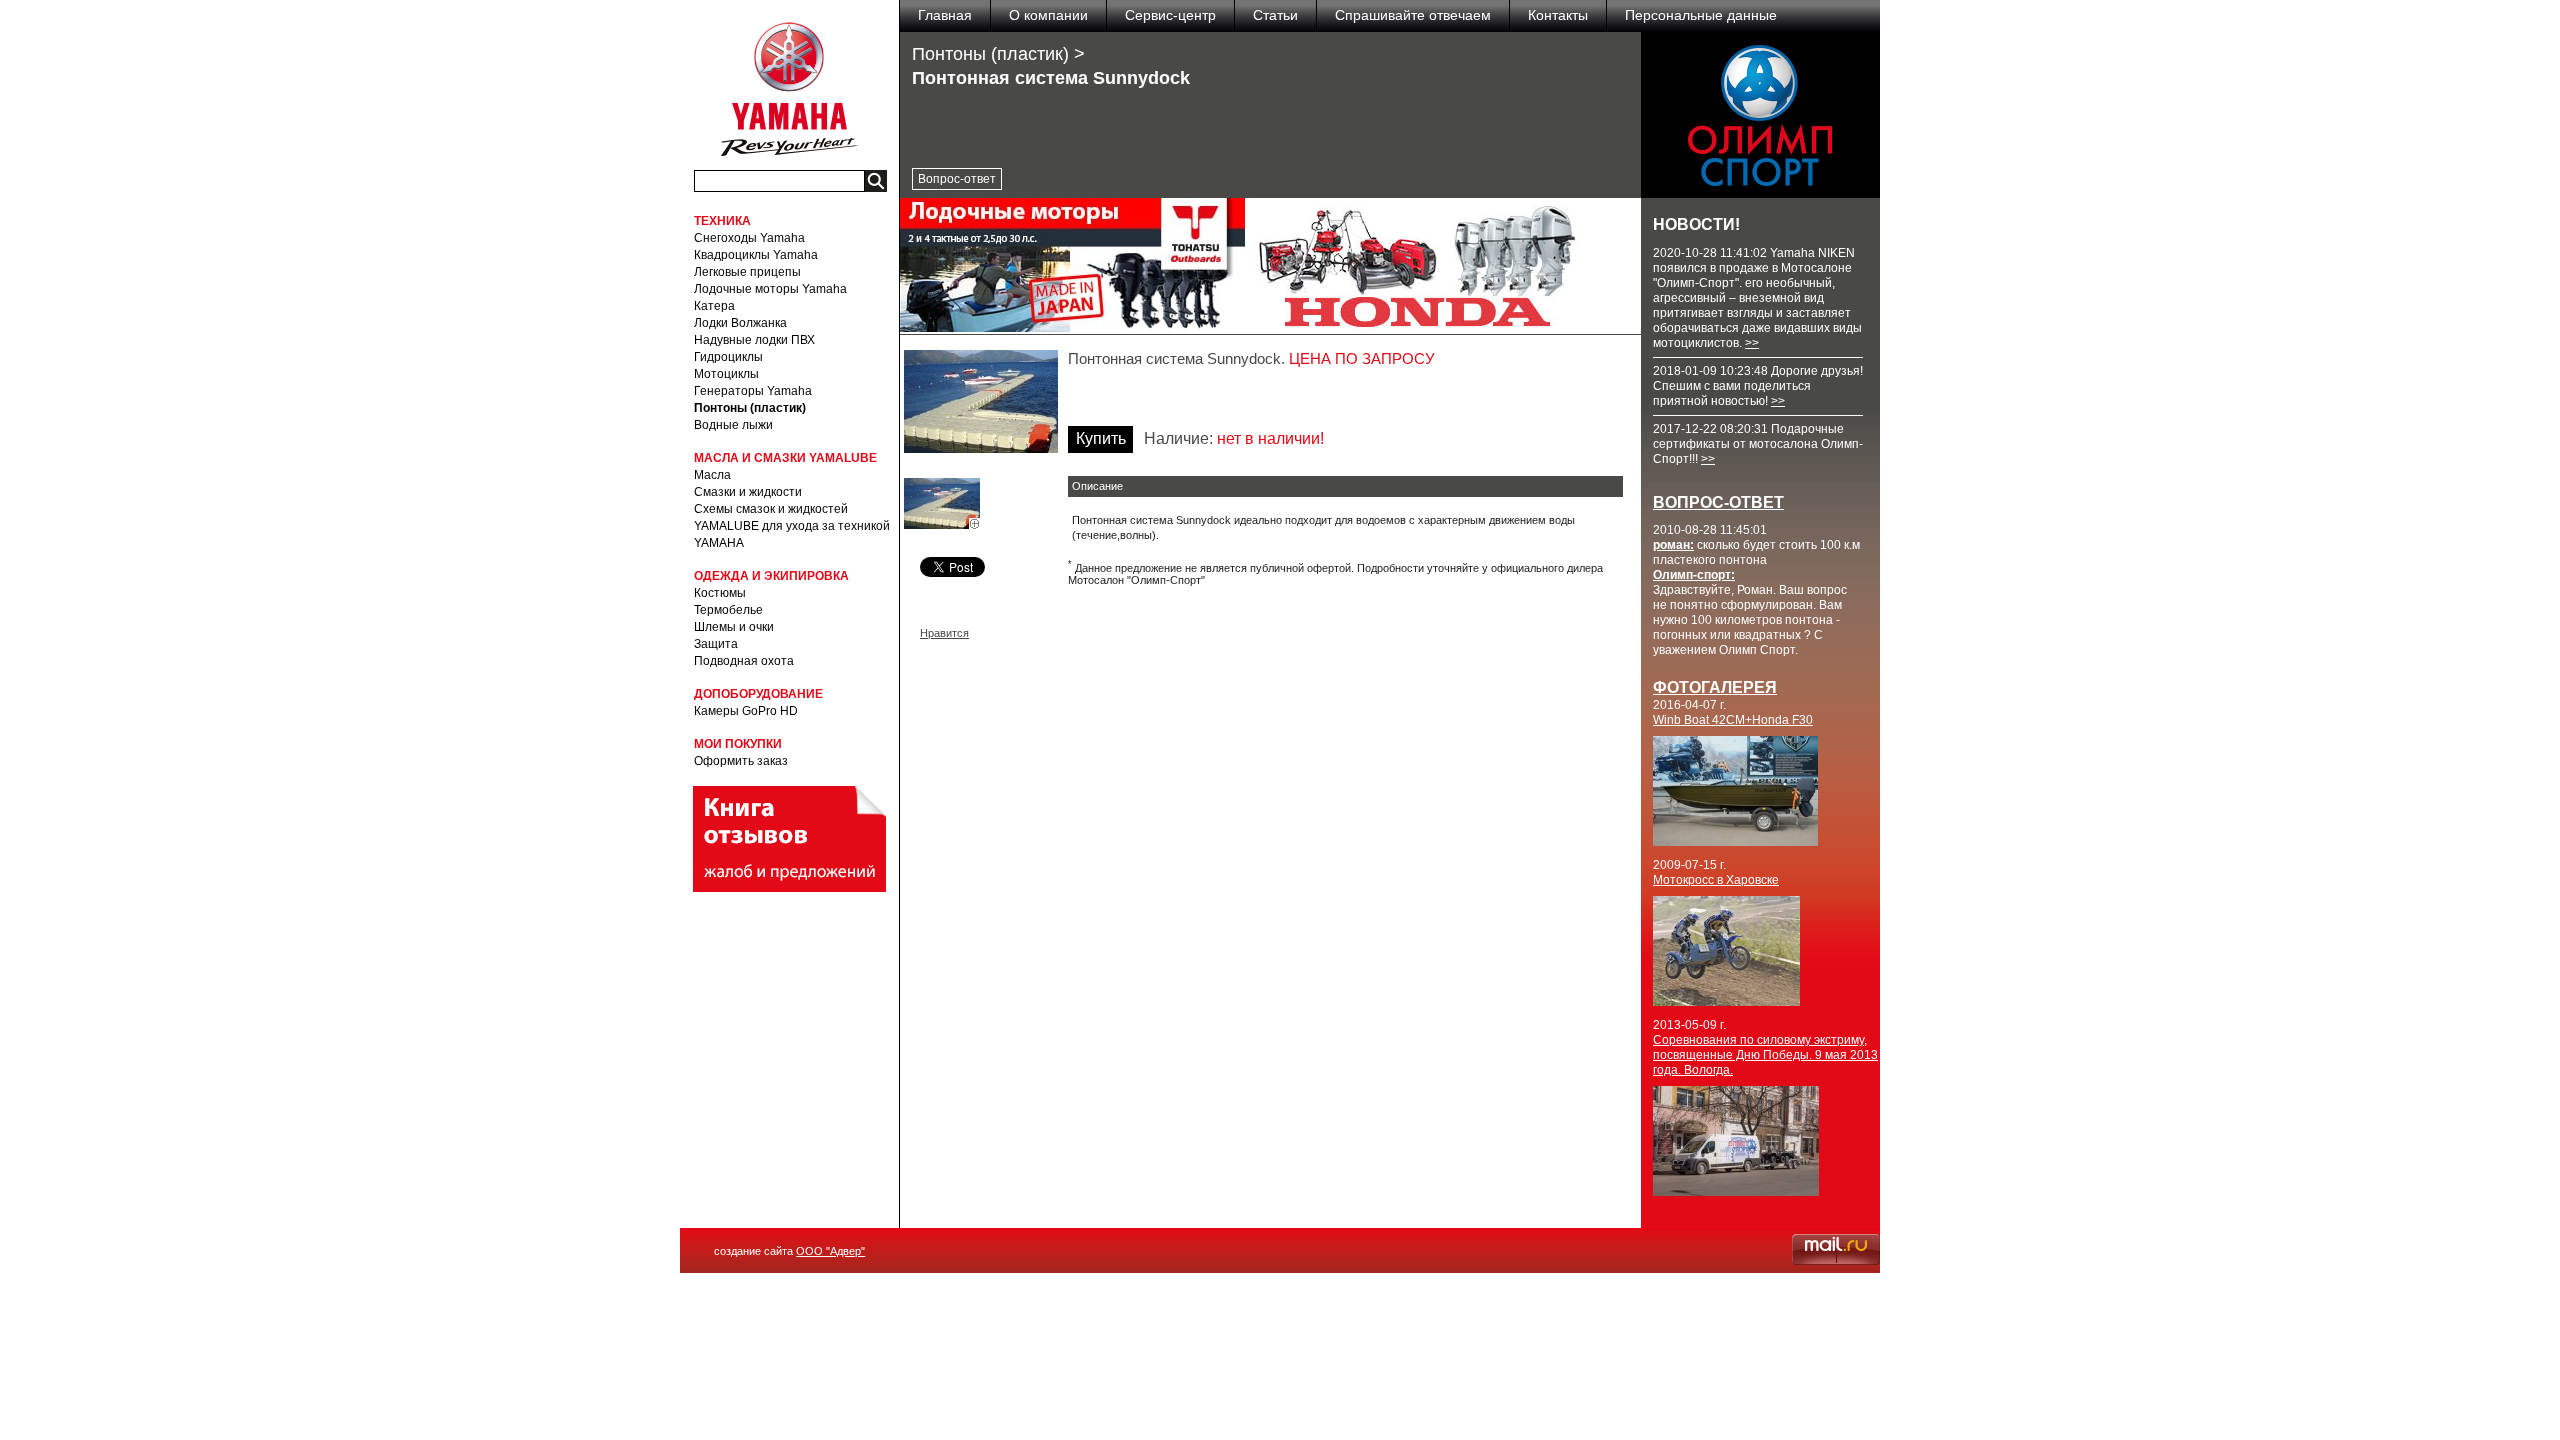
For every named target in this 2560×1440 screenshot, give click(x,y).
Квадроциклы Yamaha (756, 255)
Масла (712, 475)
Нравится (944, 633)
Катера (714, 306)
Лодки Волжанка (740, 323)
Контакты (1558, 15)
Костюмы (720, 593)
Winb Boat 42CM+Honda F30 (1733, 720)
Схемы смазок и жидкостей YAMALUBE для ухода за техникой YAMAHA (792, 526)
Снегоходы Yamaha (749, 238)
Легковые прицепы (747, 272)
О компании (1048, 15)
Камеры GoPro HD (746, 711)
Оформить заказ (741, 761)
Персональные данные (1701, 15)
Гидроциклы (728, 357)
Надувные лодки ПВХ (754, 340)
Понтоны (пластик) (750, 408)
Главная (945, 15)
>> (1752, 343)
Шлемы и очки (734, 627)
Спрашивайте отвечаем (1413, 15)
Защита (716, 644)
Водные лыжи (733, 425)
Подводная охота (744, 661)
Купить (1101, 438)
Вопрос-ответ (957, 179)
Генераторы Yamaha (753, 391)
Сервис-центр (1170, 15)
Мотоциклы (726, 374)
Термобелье (728, 610)
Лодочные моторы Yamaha (770, 289)
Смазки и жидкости (748, 492)
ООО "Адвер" (830, 1251)
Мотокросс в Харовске (1716, 880)
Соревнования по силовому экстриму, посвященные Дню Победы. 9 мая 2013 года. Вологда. (1765, 1055)
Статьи (1275, 15)
